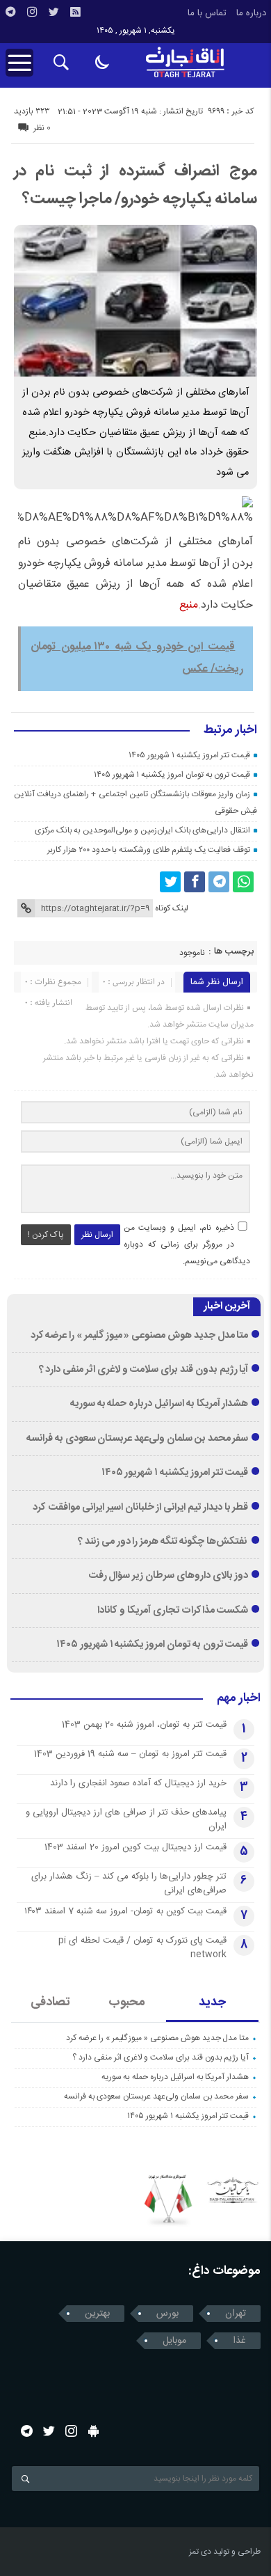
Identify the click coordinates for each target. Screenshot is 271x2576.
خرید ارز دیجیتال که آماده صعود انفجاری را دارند (138, 1783)
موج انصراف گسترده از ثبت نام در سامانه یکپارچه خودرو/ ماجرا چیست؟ (135, 185)
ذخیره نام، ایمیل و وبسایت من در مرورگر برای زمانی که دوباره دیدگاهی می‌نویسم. (187, 1244)
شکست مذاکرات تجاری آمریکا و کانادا (173, 1611)
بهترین (97, 2314)
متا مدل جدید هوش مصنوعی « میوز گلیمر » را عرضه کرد (140, 1336)
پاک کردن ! (46, 1235)
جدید (212, 2002)
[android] (93, 2431)
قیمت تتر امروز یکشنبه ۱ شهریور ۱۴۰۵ (189, 755)
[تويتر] (54, 12)
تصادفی (50, 2002)
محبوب (127, 2002)
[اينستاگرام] (32, 12)
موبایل (174, 2341)
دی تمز (200, 2552)
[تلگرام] (10, 12)
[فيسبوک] (195, 882)
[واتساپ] (243, 882)
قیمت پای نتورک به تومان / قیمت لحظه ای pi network (142, 1947)
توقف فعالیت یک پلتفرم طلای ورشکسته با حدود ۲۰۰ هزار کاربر (149, 850)
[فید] (75, 12)
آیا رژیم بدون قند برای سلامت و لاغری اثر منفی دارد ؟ (144, 1370)
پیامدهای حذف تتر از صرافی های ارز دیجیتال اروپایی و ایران (126, 1819)
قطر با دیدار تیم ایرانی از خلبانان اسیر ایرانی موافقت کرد (140, 1508)
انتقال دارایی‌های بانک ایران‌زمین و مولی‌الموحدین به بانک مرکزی (142, 830)
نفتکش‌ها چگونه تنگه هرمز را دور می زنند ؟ (163, 1542)
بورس (167, 2314)
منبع (189, 605)
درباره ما (251, 13)
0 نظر (42, 128)
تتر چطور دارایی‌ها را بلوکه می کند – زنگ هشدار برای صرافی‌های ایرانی (129, 1883)
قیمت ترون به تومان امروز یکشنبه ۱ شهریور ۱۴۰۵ (172, 775)
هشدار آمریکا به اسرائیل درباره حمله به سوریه (159, 1404)
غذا (239, 2341)
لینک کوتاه (172, 908)
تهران (236, 2314)
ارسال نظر (97, 1235)
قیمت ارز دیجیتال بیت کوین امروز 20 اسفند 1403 (135, 1847)
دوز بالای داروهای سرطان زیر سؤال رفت (169, 1576)
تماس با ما (207, 13)
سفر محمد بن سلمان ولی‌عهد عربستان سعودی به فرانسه (137, 1439)
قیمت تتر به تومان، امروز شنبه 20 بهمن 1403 (144, 1725)
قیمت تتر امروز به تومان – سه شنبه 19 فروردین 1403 (130, 1754)
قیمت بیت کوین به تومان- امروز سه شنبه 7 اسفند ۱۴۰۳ (125, 1911)
